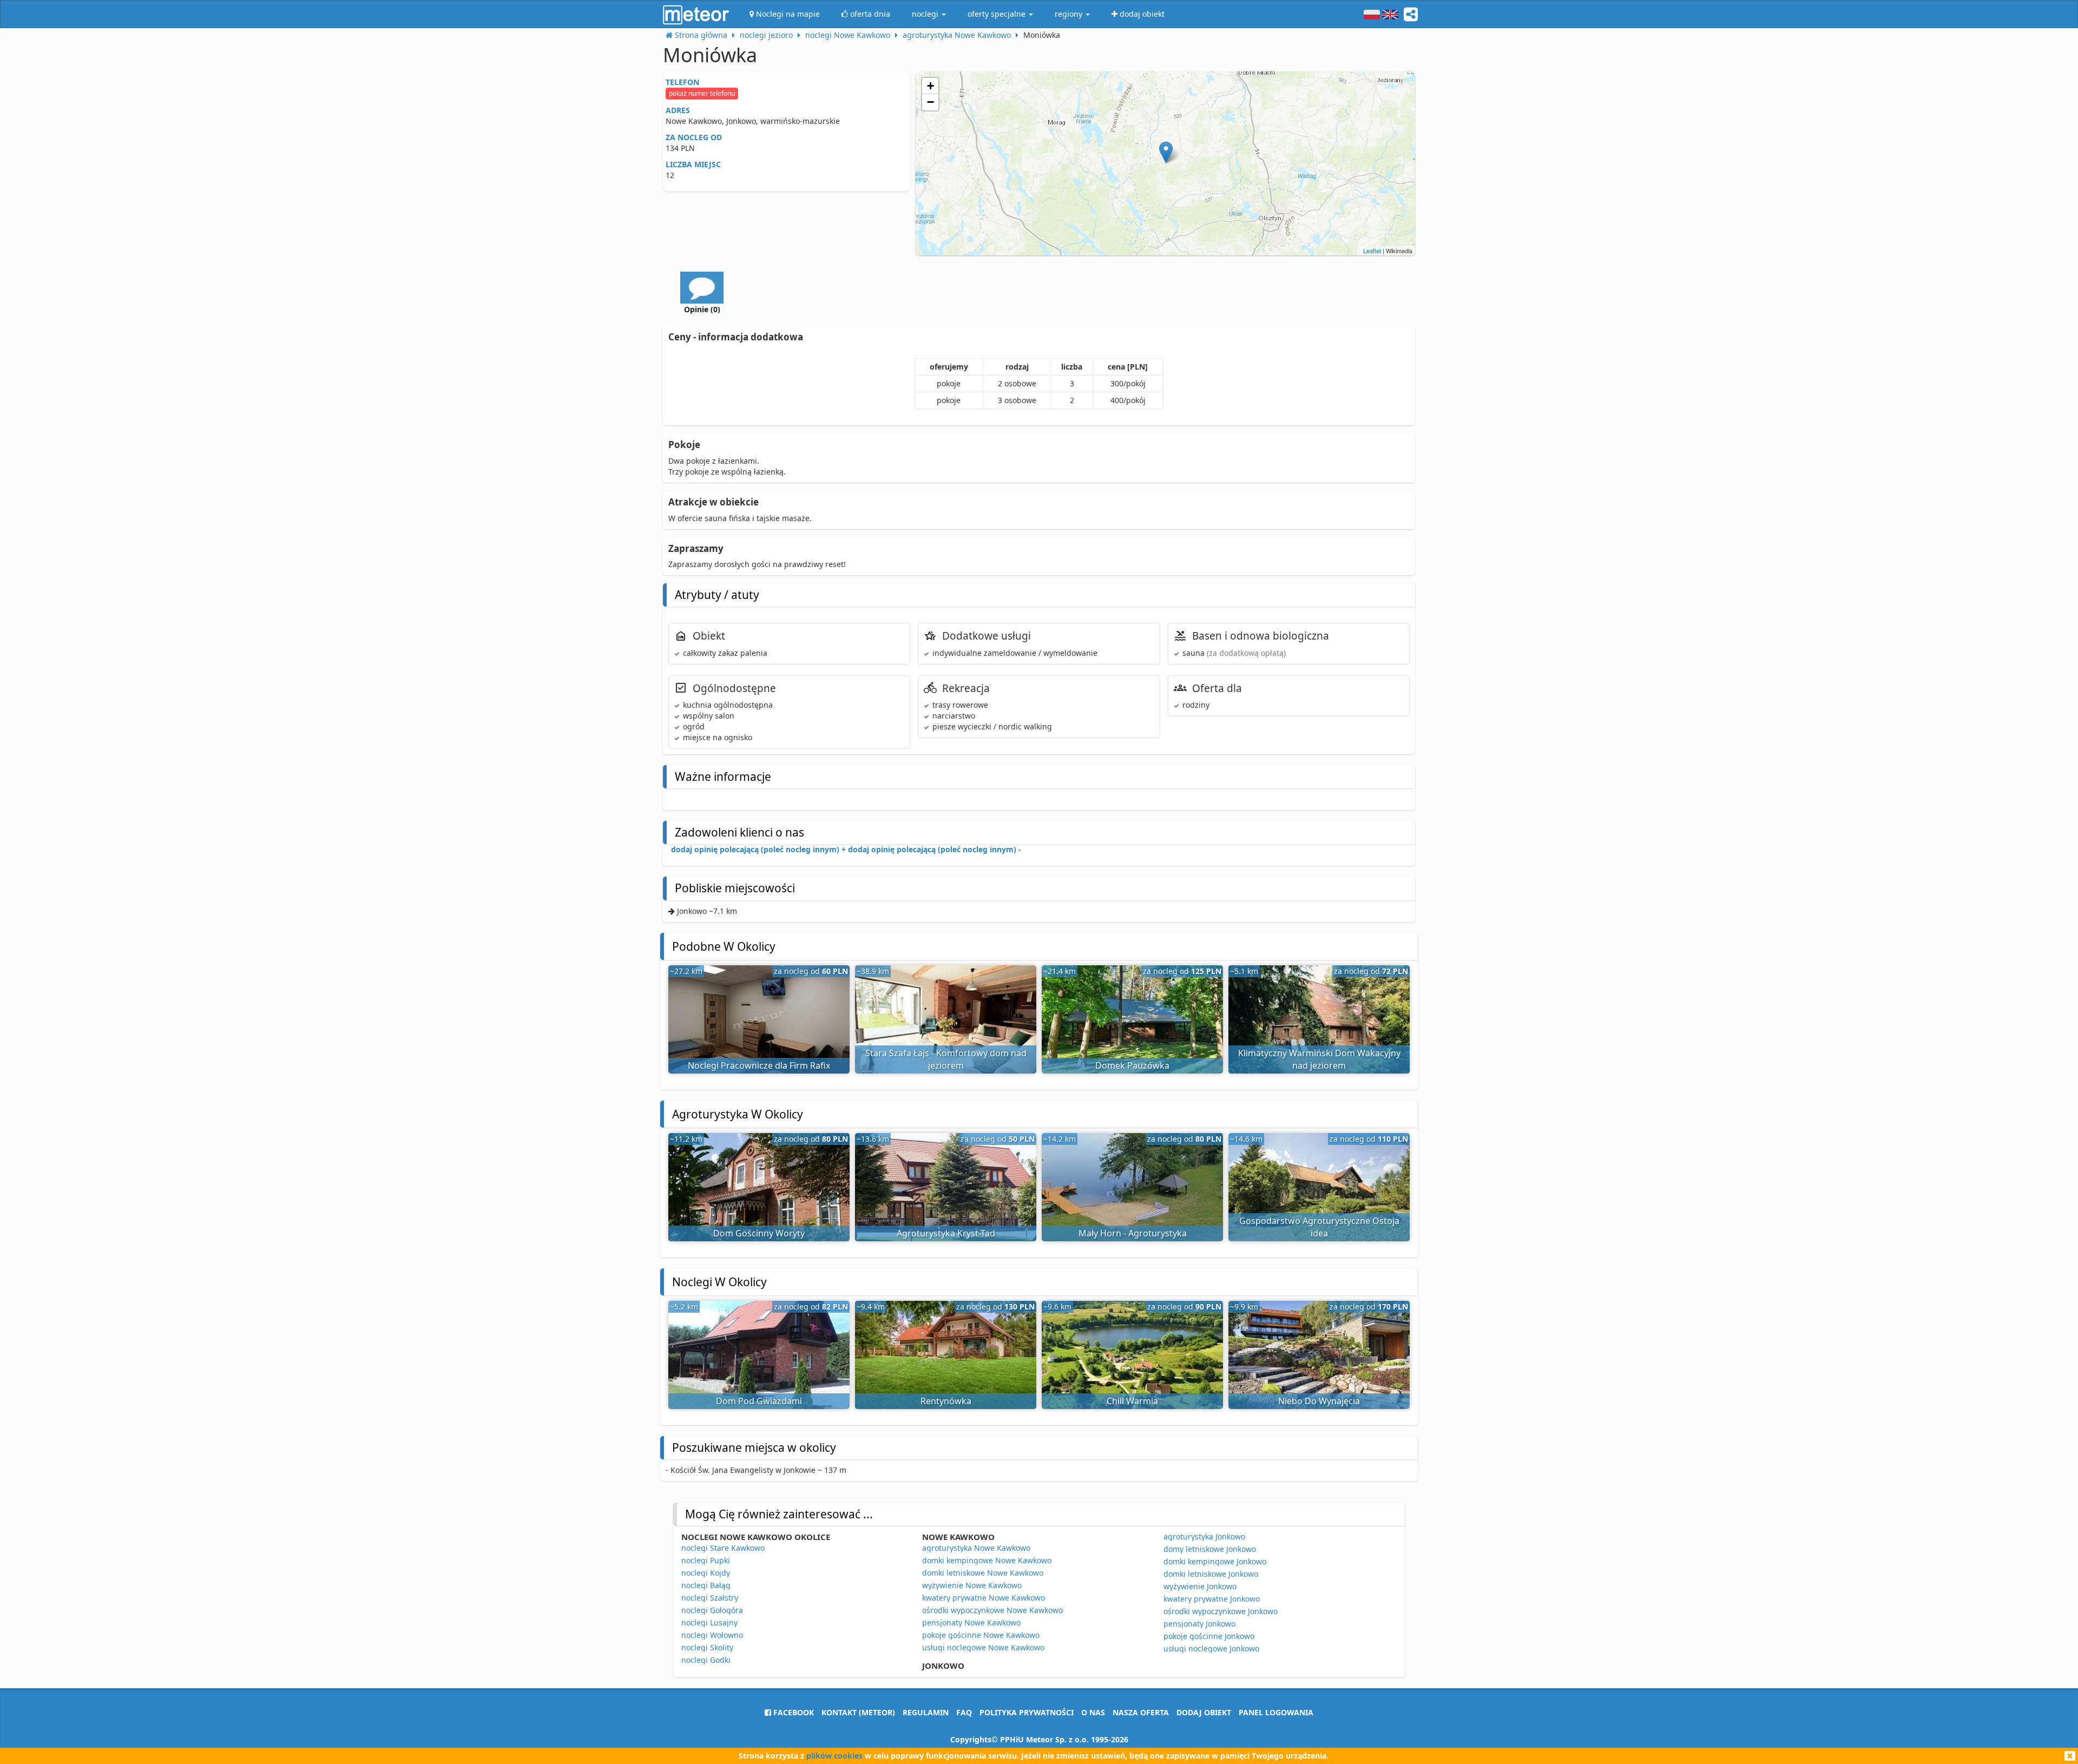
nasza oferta (1141, 1712)
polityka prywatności (1027, 1712)
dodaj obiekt (1204, 1712)
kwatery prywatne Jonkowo (1212, 1599)
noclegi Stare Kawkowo (723, 1548)
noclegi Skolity (707, 1647)
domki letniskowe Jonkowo (1211, 1574)
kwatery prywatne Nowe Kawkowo (984, 1598)
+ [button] (931, 86)
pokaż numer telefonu (702, 93)
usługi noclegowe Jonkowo (1211, 1648)
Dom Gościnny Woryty (759, 1233)
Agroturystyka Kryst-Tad (946, 1233)
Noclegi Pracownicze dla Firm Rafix (759, 1065)
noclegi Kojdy (706, 1573)
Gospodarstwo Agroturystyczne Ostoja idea (1319, 1227)
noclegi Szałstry (710, 1598)
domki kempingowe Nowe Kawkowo (987, 1560)
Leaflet (1372, 251)
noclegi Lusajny (709, 1623)
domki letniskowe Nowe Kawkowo (983, 1573)
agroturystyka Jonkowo (1204, 1536)
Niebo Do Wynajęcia (1319, 1401)
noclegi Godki (706, 1660)
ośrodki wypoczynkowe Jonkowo (1221, 1611)
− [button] (931, 102)
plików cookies (834, 1756)
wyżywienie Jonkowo (1200, 1586)
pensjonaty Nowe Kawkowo (971, 1623)
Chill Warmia (1132, 1401)
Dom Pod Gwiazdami (759, 1401)
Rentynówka (946, 1401)
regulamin (926, 1712)
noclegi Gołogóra (712, 1610)
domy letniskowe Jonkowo (1210, 1549)
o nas (1093, 1712)
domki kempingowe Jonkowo (1215, 1561)
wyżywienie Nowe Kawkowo (972, 1585)
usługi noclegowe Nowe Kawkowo (983, 1647)
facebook (793, 1712)
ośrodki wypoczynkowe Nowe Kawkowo (992, 1610)
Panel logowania (1276, 1712)
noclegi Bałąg (706, 1585)
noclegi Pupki (706, 1560)
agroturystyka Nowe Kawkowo (976, 1548)
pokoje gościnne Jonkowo (1209, 1636)
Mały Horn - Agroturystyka (1133, 1233)
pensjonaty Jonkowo (1199, 1624)
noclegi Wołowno (712, 1635)
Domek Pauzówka (1132, 1065)
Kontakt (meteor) (858, 1712)
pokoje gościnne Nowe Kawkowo (981, 1635)
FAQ (964, 1712)
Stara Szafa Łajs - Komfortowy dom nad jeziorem (946, 1059)
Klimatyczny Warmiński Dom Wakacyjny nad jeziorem (1319, 1059)
